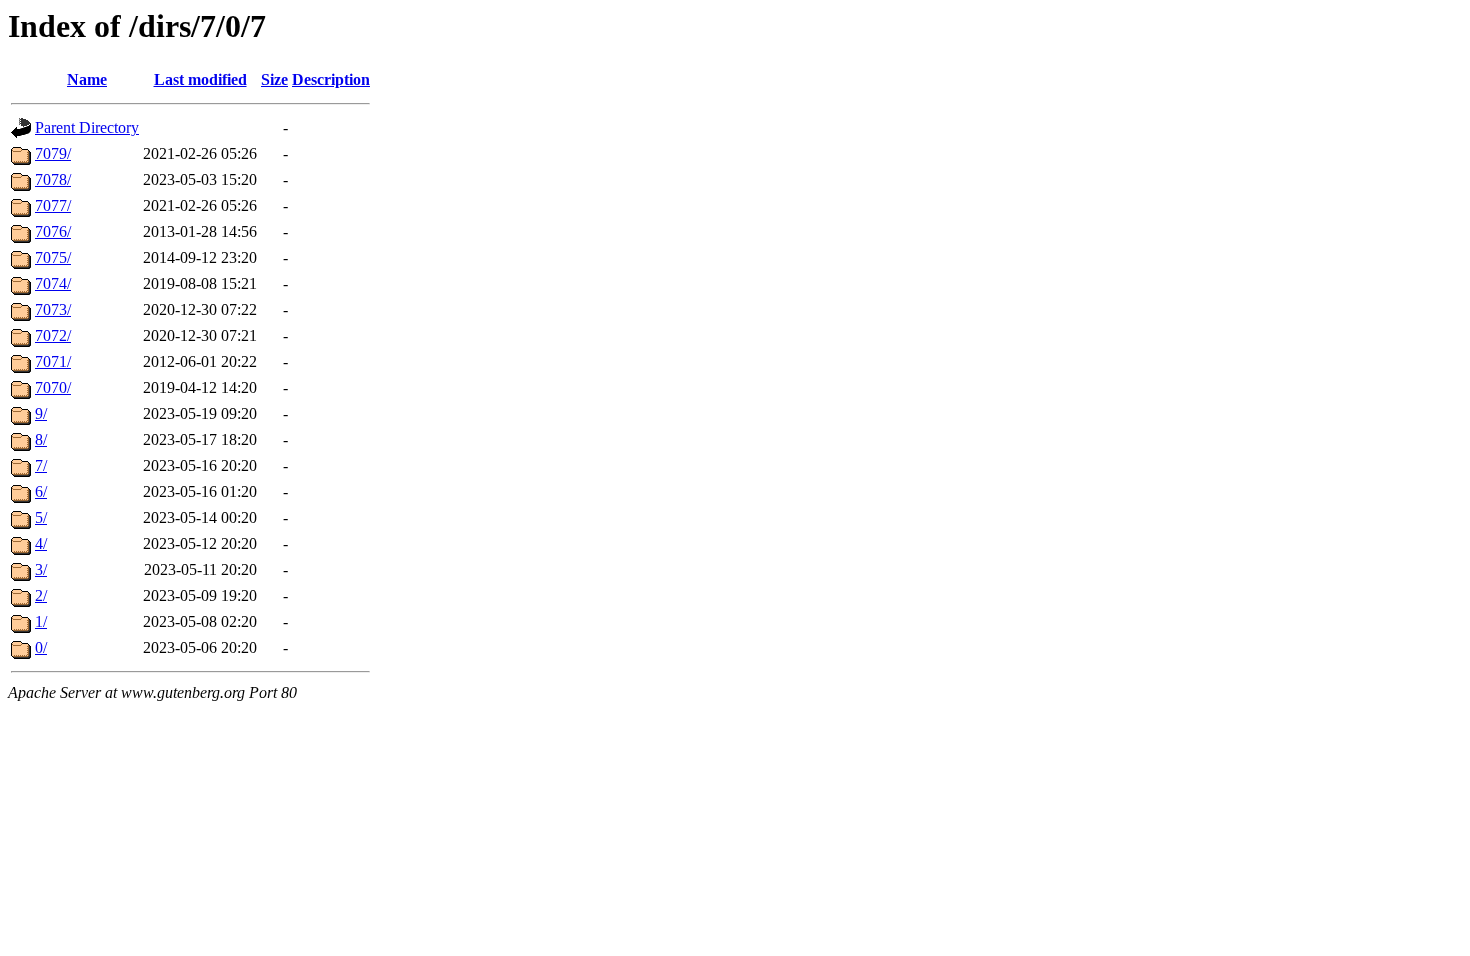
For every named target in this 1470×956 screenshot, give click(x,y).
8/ (41, 439)
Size (274, 79)
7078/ (53, 179)
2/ (41, 595)
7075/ (53, 257)
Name (87, 79)
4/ (41, 543)
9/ (41, 413)
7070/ (53, 387)
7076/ (53, 231)
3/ (41, 569)
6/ (41, 491)
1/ (41, 621)
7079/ (53, 153)
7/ (41, 465)
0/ (41, 647)
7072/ (53, 335)
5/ (41, 517)
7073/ (53, 309)
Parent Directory (87, 127)
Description (331, 79)
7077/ (53, 205)
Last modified (200, 79)
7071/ (53, 361)
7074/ (53, 283)
